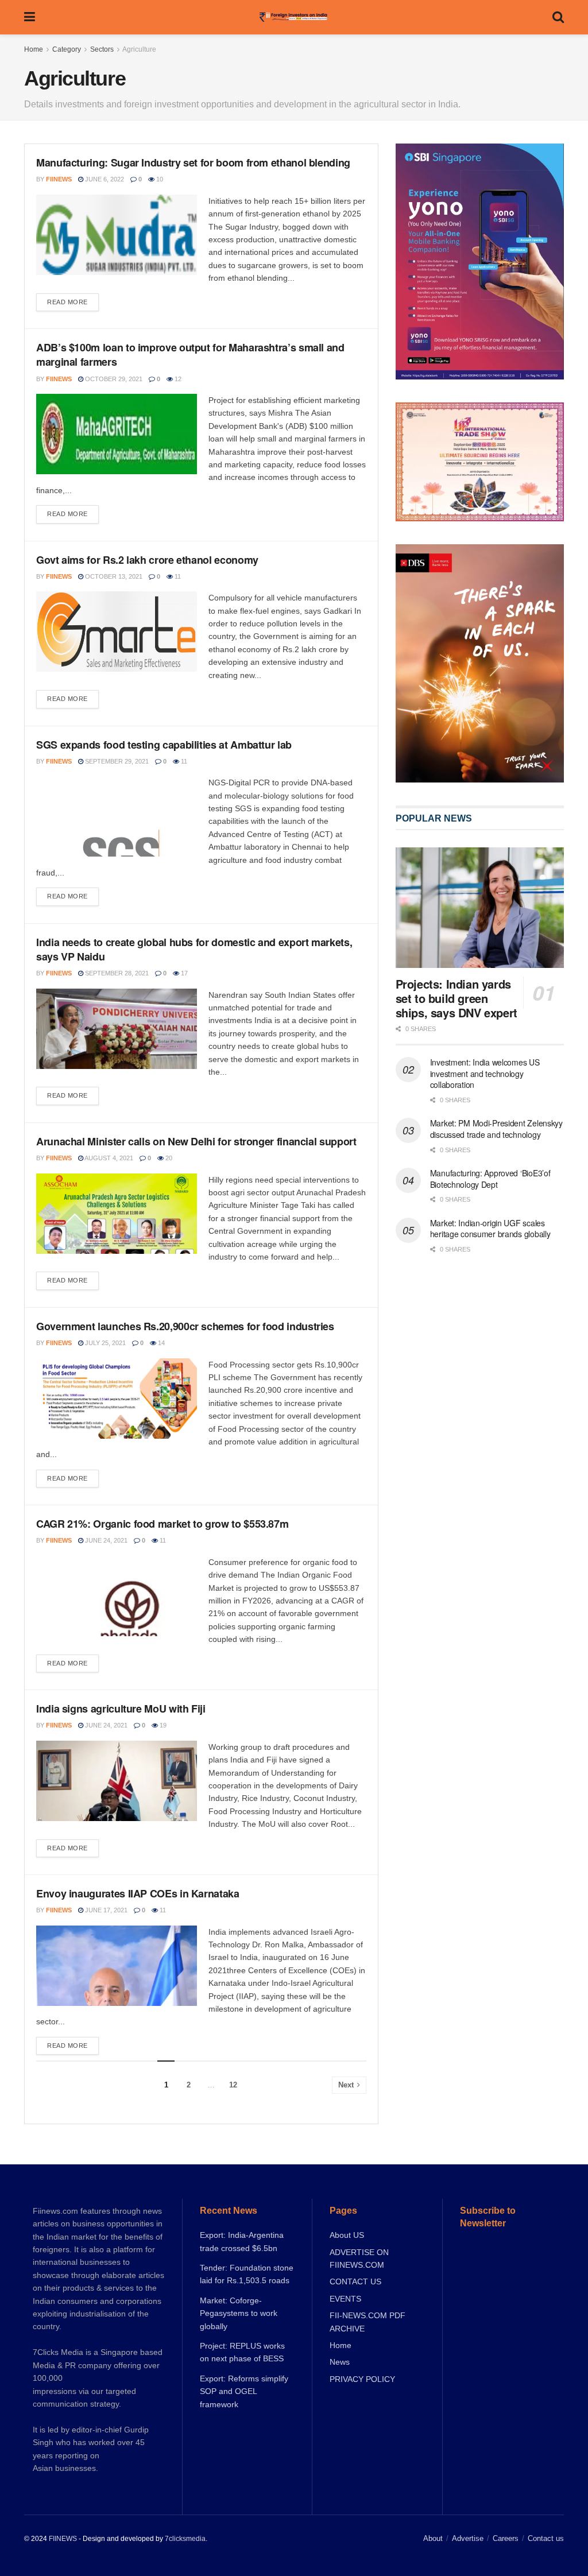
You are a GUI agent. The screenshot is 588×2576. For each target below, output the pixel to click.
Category (67, 49)
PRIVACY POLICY (362, 2379)
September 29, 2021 (116, 761)
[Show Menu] (30, 17)
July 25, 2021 (105, 1343)
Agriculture (139, 49)
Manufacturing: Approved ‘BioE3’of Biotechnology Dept (490, 1179)
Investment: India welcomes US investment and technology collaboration (485, 1073)
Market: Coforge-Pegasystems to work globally (239, 2313)
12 (177, 379)
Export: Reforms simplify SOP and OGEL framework (244, 2391)
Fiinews (59, 179)
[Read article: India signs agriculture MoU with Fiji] (117, 1781)
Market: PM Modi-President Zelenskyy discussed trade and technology (496, 1129)
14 (160, 1343)
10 (159, 179)
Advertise (468, 2538)
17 (183, 973)
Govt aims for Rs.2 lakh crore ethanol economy (147, 560)
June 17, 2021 (105, 1910)
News (340, 2362)
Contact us (546, 2538)
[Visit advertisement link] (480, 663)
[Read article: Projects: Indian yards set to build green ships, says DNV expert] (480, 908)
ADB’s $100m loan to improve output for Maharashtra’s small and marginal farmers (190, 355)
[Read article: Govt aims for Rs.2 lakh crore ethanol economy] (117, 632)
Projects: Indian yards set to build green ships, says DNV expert (457, 998)
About (433, 2538)
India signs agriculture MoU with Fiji (121, 1709)
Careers (506, 2538)
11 (177, 576)
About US (347, 2235)
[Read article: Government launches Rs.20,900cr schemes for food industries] (117, 1399)
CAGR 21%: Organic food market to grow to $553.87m (162, 1524)
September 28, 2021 (116, 973)
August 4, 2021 (108, 1158)
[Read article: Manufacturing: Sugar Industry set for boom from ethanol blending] (117, 235)
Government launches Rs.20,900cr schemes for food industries (185, 1326)
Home (34, 49)
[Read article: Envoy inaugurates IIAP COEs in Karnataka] (117, 1966)
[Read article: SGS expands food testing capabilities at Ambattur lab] (117, 816)
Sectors (102, 49)
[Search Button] (558, 17)
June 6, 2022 (104, 179)
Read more (73, 299)
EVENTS (345, 2299)
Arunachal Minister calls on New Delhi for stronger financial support (196, 1141)
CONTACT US (355, 2281)
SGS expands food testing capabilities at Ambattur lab (164, 745)
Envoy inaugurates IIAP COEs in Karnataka (138, 1893)
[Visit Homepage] (294, 17)
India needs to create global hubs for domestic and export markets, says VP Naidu (194, 949)
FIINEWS (63, 2539)
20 (168, 1158)
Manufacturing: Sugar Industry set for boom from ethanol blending (193, 162)
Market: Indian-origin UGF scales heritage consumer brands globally (490, 1229)
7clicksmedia (185, 2539)
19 (162, 1725)
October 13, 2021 (113, 576)
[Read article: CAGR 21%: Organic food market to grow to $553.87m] (117, 1596)
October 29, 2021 (113, 379)
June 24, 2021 (105, 1540)
